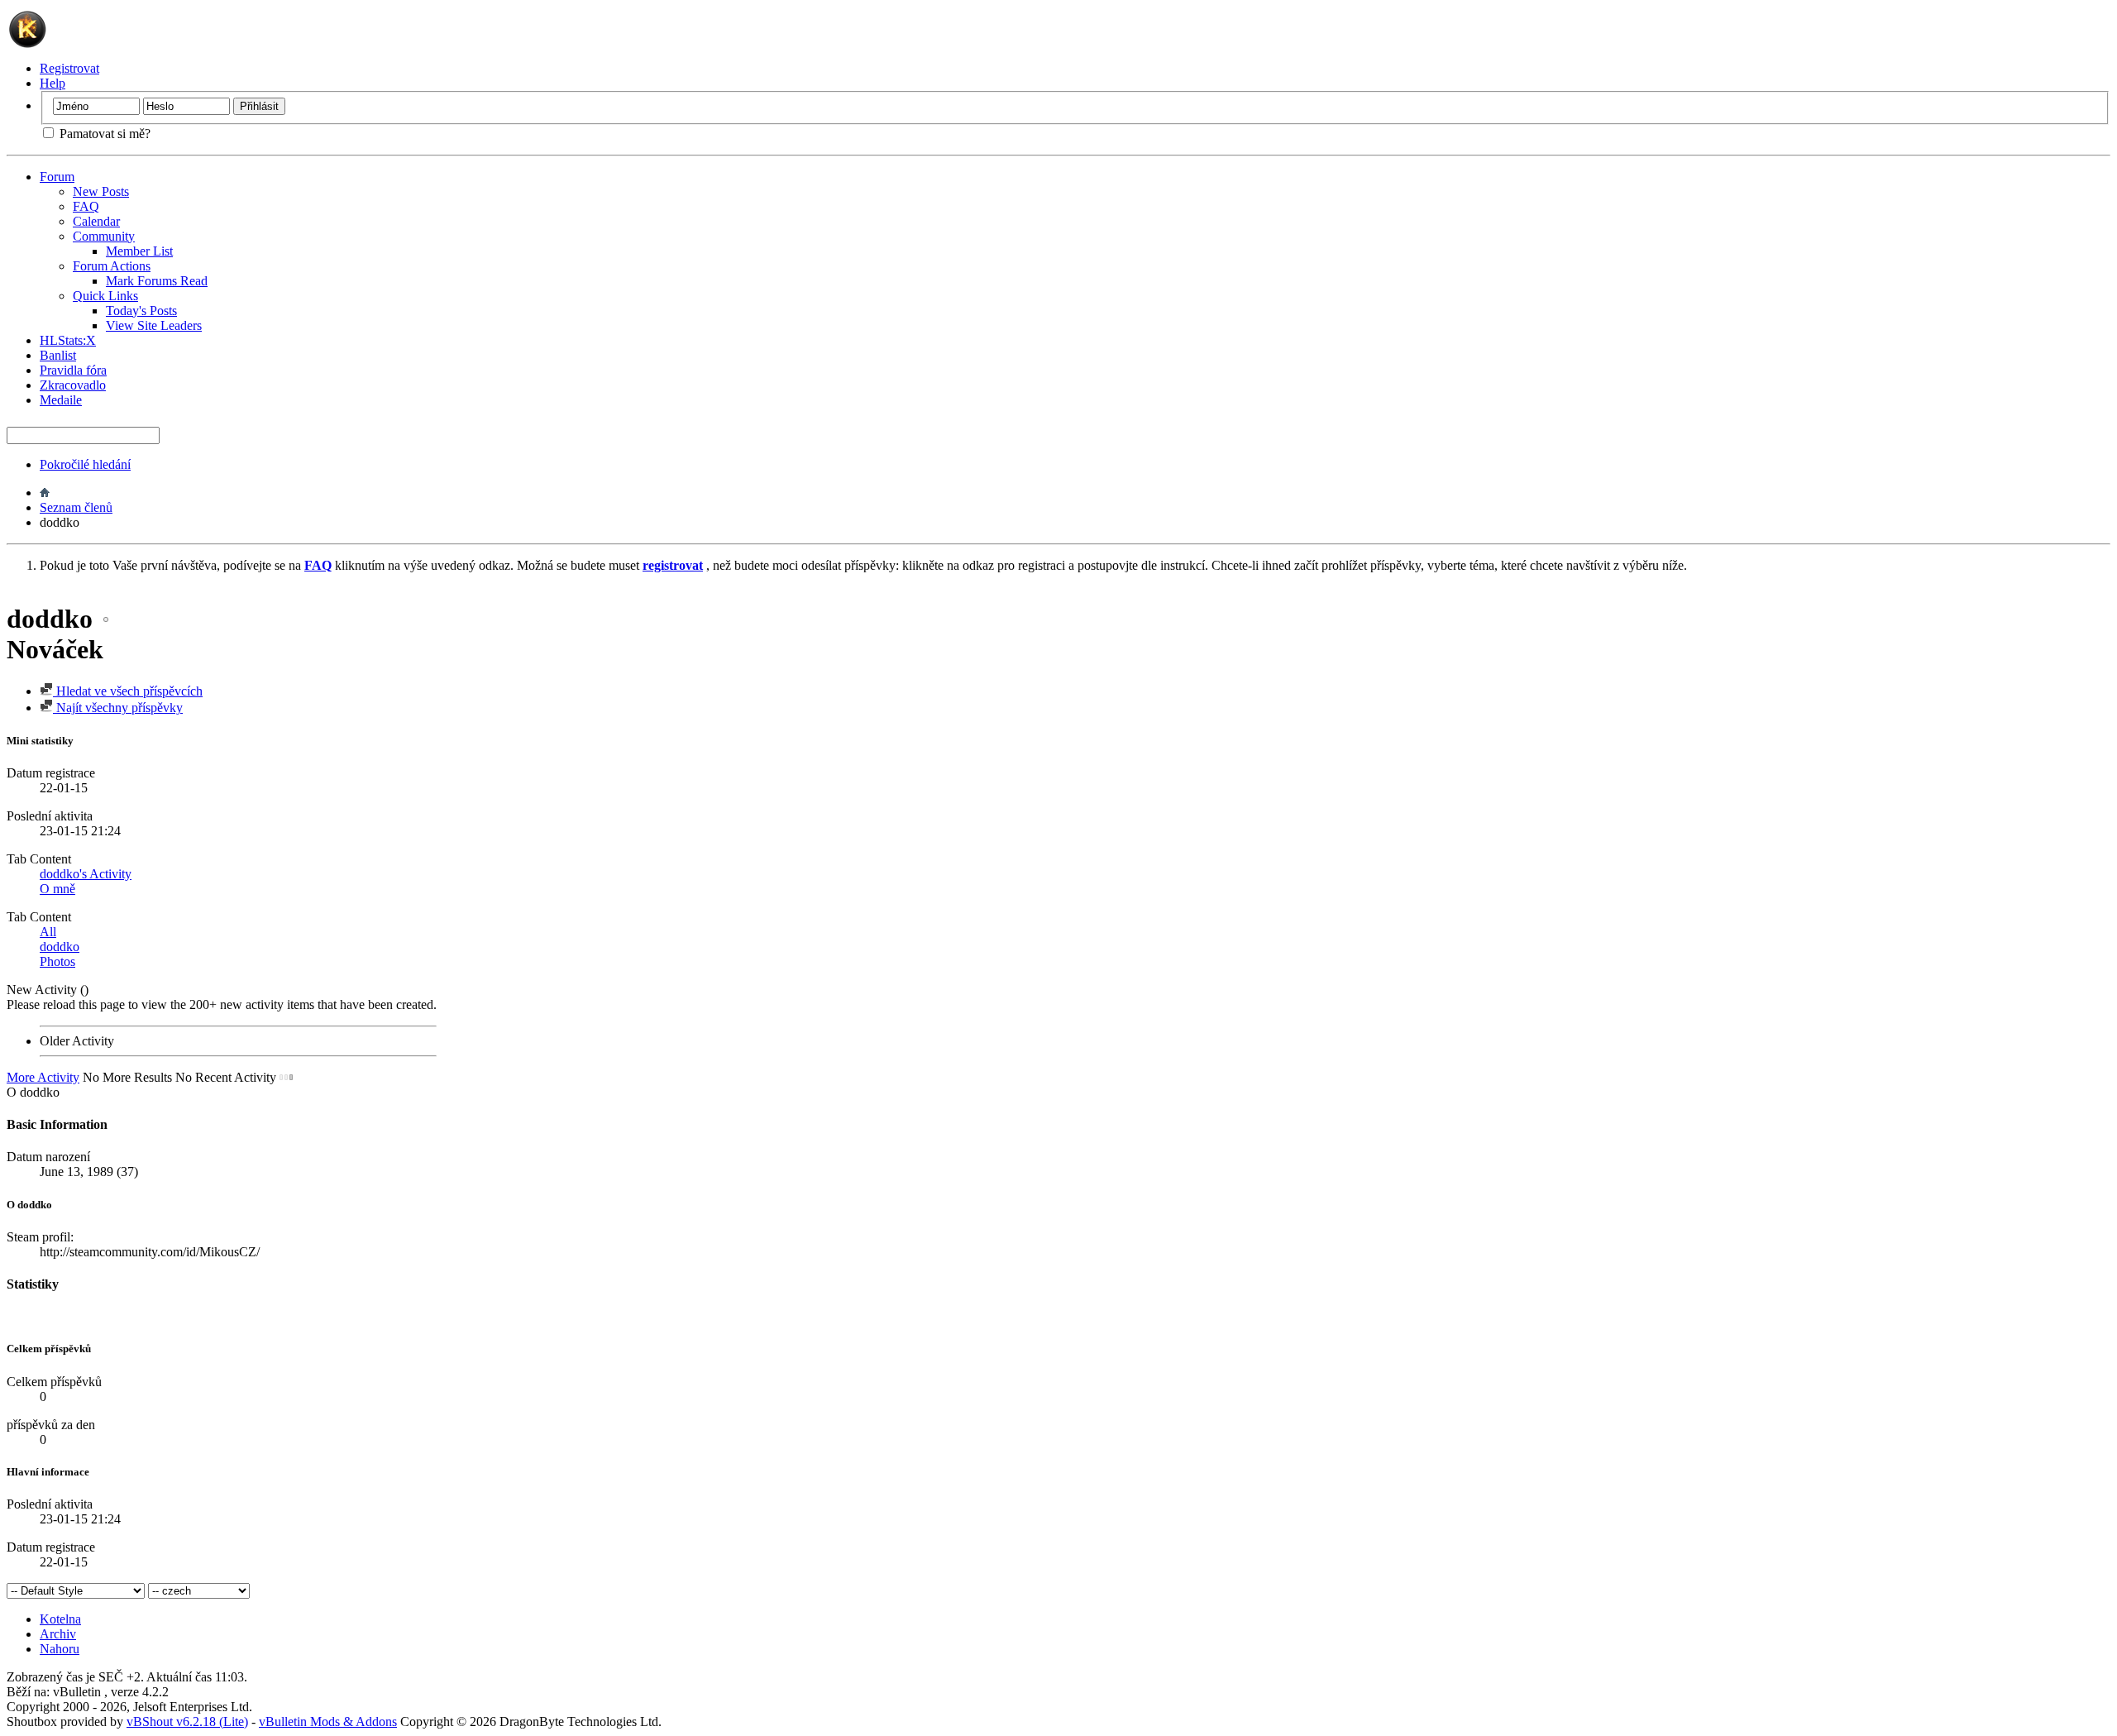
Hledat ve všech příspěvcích (128, 691)
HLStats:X (68, 340)
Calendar (96, 221)
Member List (139, 251)
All (48, 932)
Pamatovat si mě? (103, 134)
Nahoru (60, 1649)
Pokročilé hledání (85, 464)
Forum (57, 177)
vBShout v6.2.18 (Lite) (187, 1722)
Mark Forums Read (157, 281)
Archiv (58, 1634)
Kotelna (60, 1619)
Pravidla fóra (73, 370)
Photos (57, 961)
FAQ (86, 206)
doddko (60, 947)
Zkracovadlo (73, 385)
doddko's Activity (86, 874)
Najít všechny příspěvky (118, 708)
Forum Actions (112, 266)
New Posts (101, 191)
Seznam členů (76, 507)
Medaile (61, 400)
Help (53, 83)
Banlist (58, 355)
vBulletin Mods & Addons (328, 1722)
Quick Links (105, 296)
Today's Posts (141, 311)
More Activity (43, 1077)
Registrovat (69, 68)
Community (104, 236)
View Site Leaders (154, 325)
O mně (57, 889)
